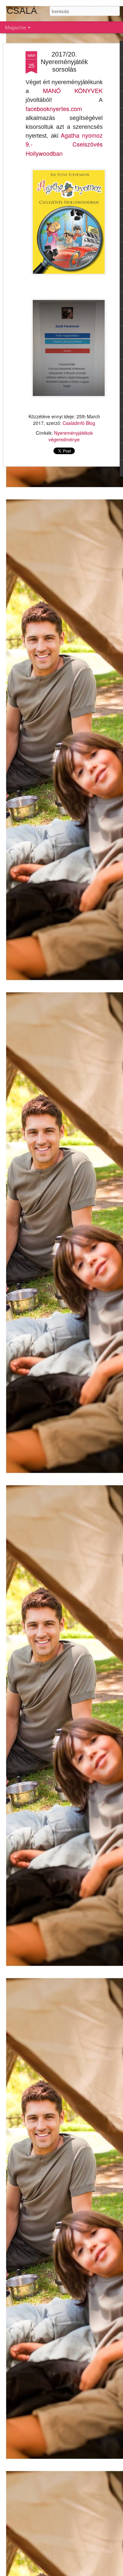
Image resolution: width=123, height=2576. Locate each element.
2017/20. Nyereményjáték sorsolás (64, 62)
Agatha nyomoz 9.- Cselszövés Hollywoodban (64, 144)
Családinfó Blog (79, 423)
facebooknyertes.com (54, 108)
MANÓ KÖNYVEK (73, 90)
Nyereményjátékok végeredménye (71, 436)
